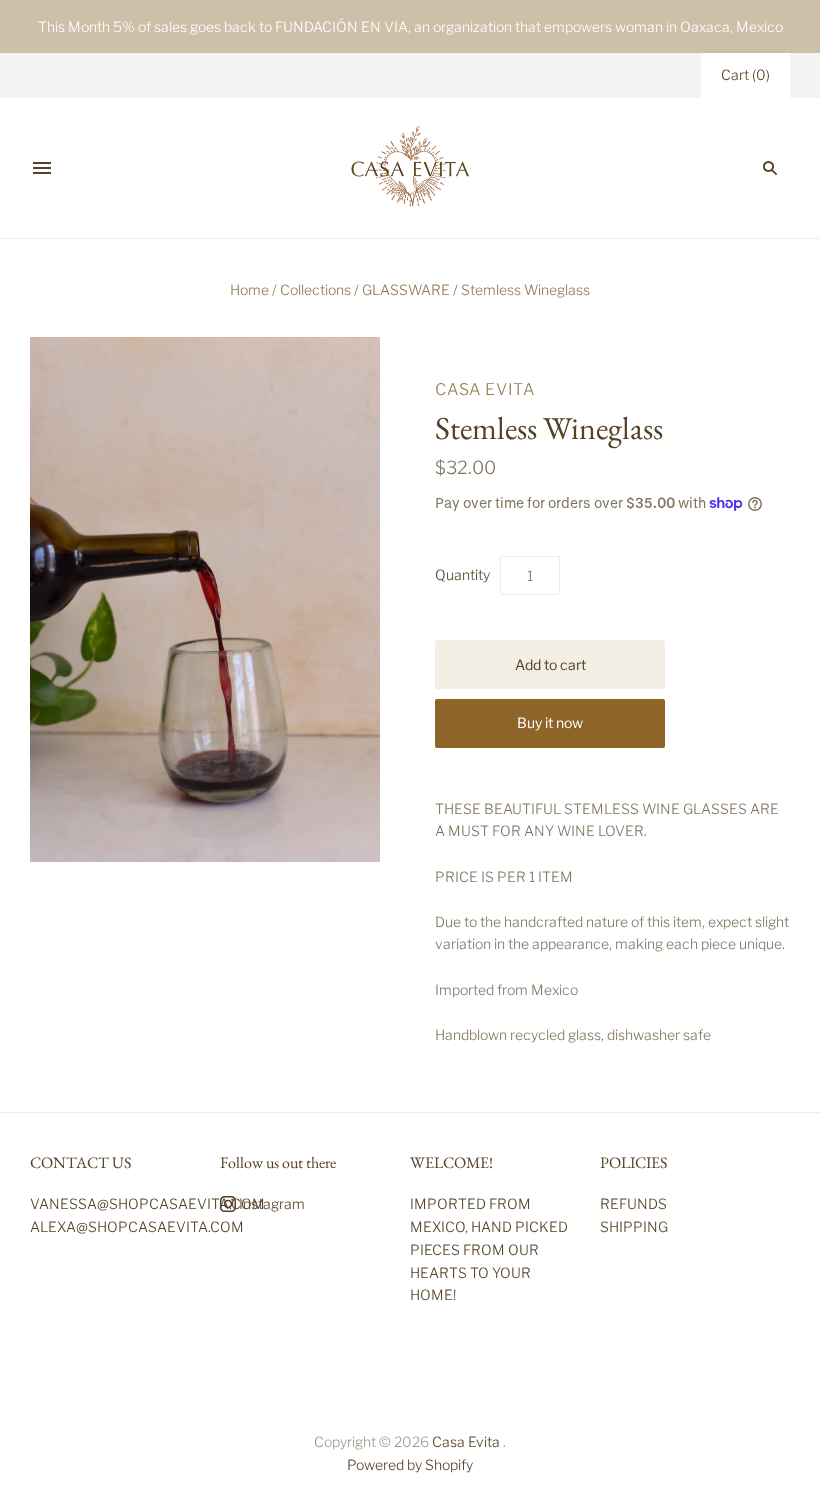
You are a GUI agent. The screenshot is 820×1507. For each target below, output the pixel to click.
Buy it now (550, 722)
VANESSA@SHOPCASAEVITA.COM (147, 1203)
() (745, 74)
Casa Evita (485, 389)
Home (249, 289)
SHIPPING (634, 1226)
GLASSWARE (406, 289)
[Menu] (42, 168)
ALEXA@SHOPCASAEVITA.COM (137, 1226)
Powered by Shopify (410, 1464)
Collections (315, 289)
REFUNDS (633, 1203)
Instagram (270, 1203)
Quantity (462, 574)
